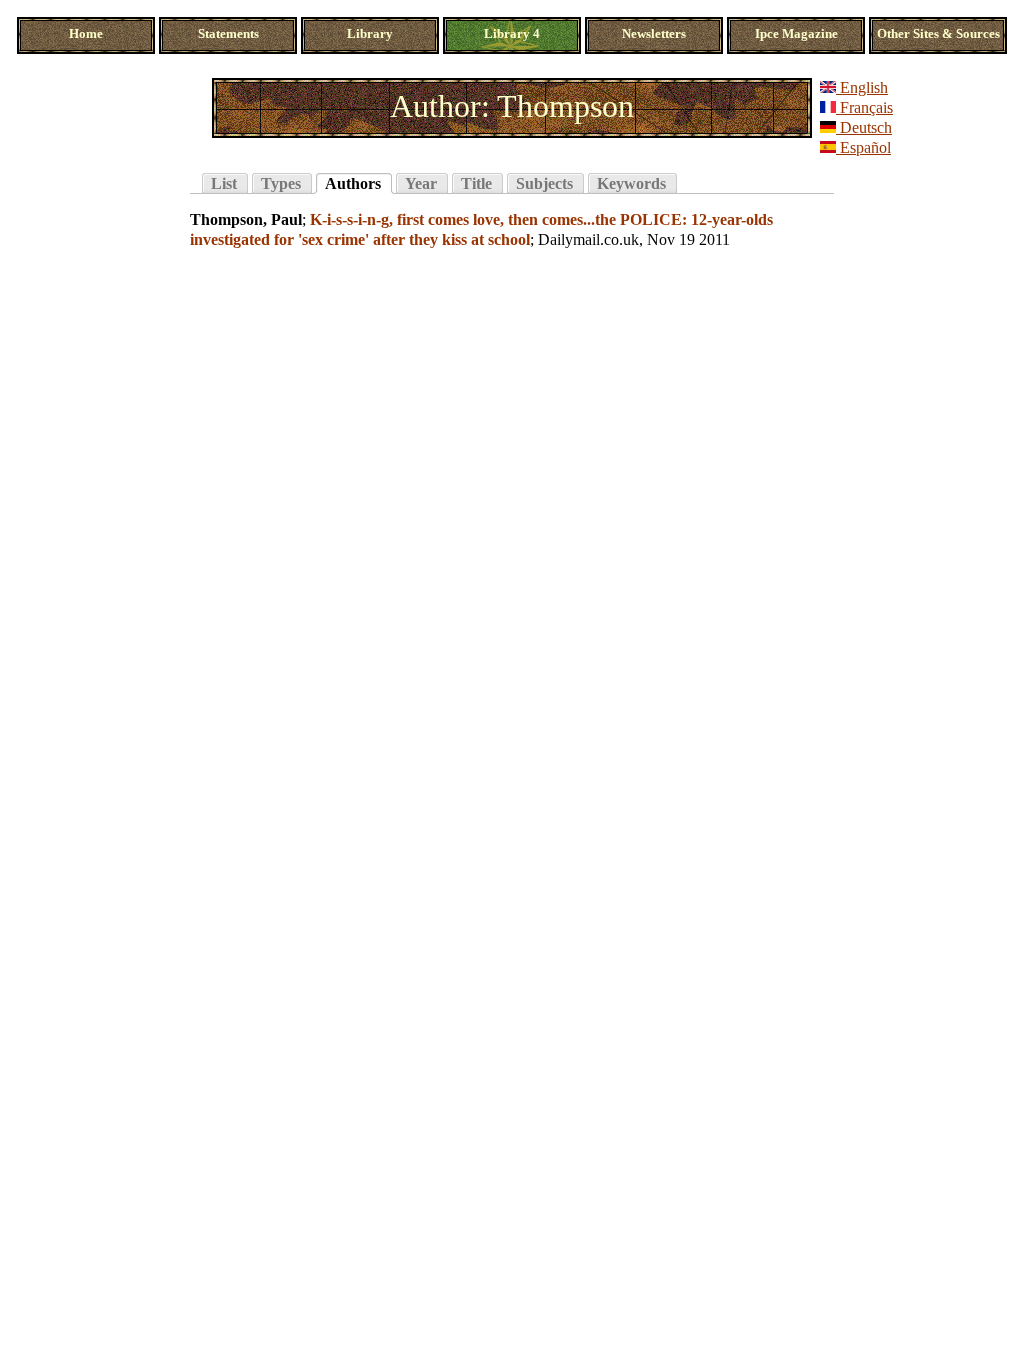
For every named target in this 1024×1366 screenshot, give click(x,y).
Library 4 (512, 34)
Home (86, 34)
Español (863, 147)
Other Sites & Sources (938, 34)
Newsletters (654, 34)
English (862, 87)
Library (370, 34)
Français (864, 107)
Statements (228, 34)
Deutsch (864, 127)
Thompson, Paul (246, 219)
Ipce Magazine (796, 34)
